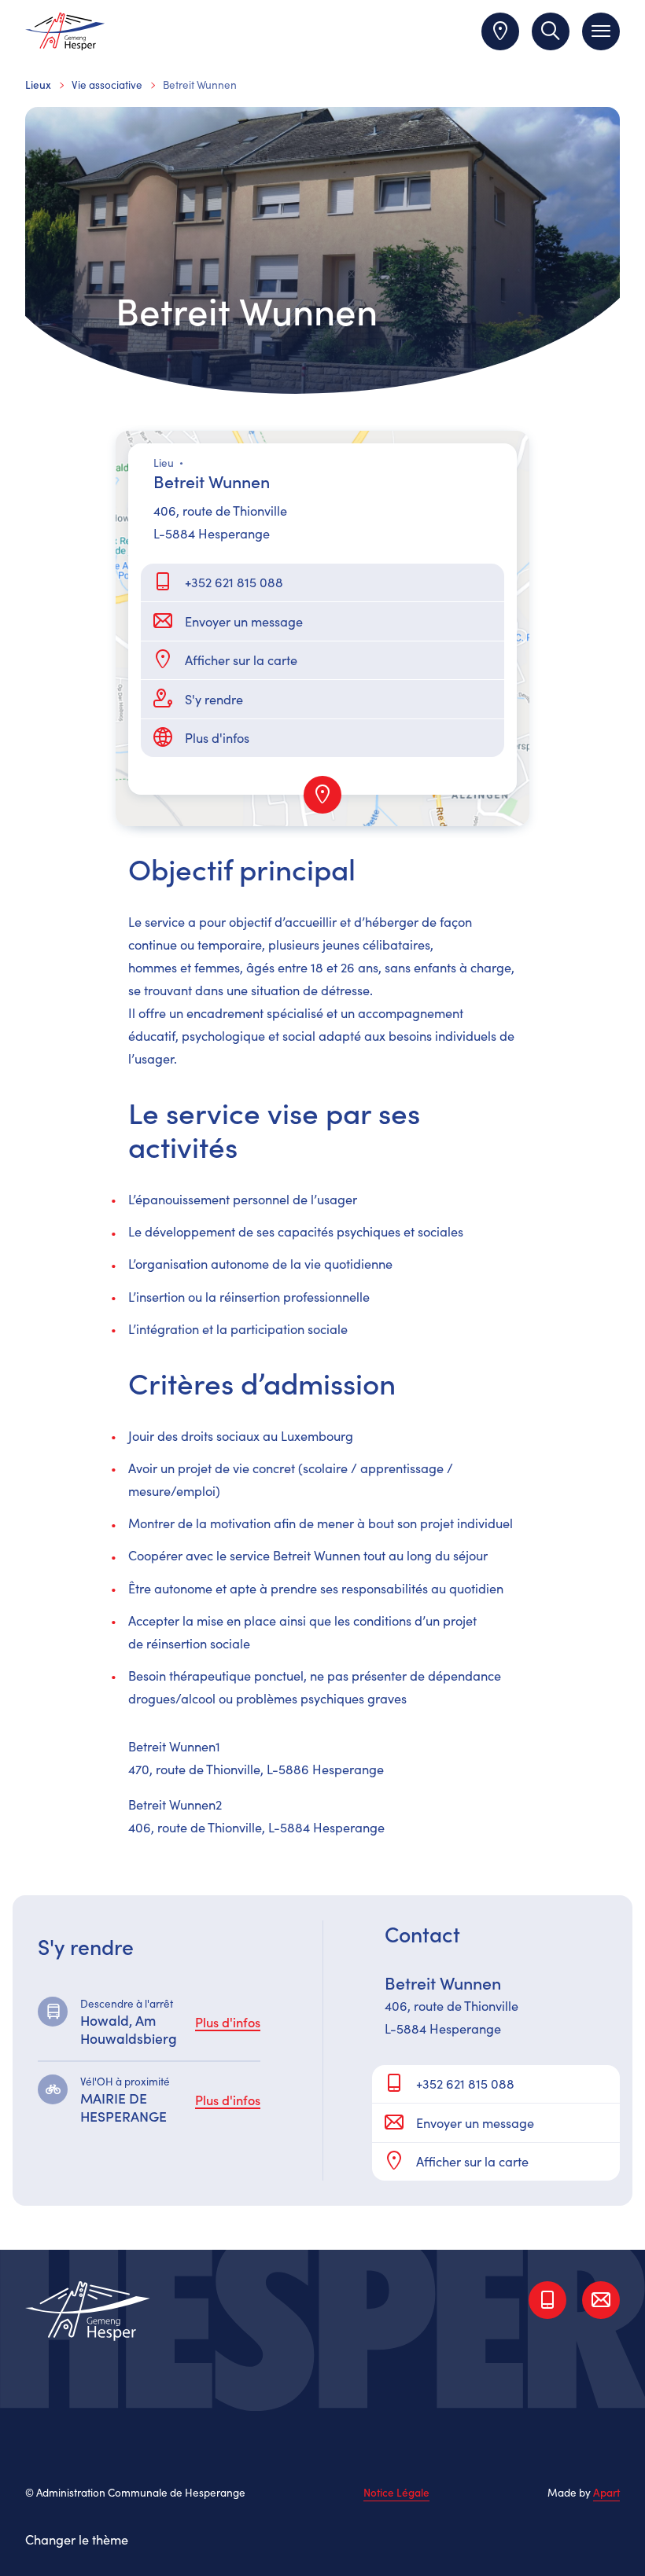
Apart (606, 2492)
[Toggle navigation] (601, 31)
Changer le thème (77, 2539)
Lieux (38, 85)
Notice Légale (396, 2493)
